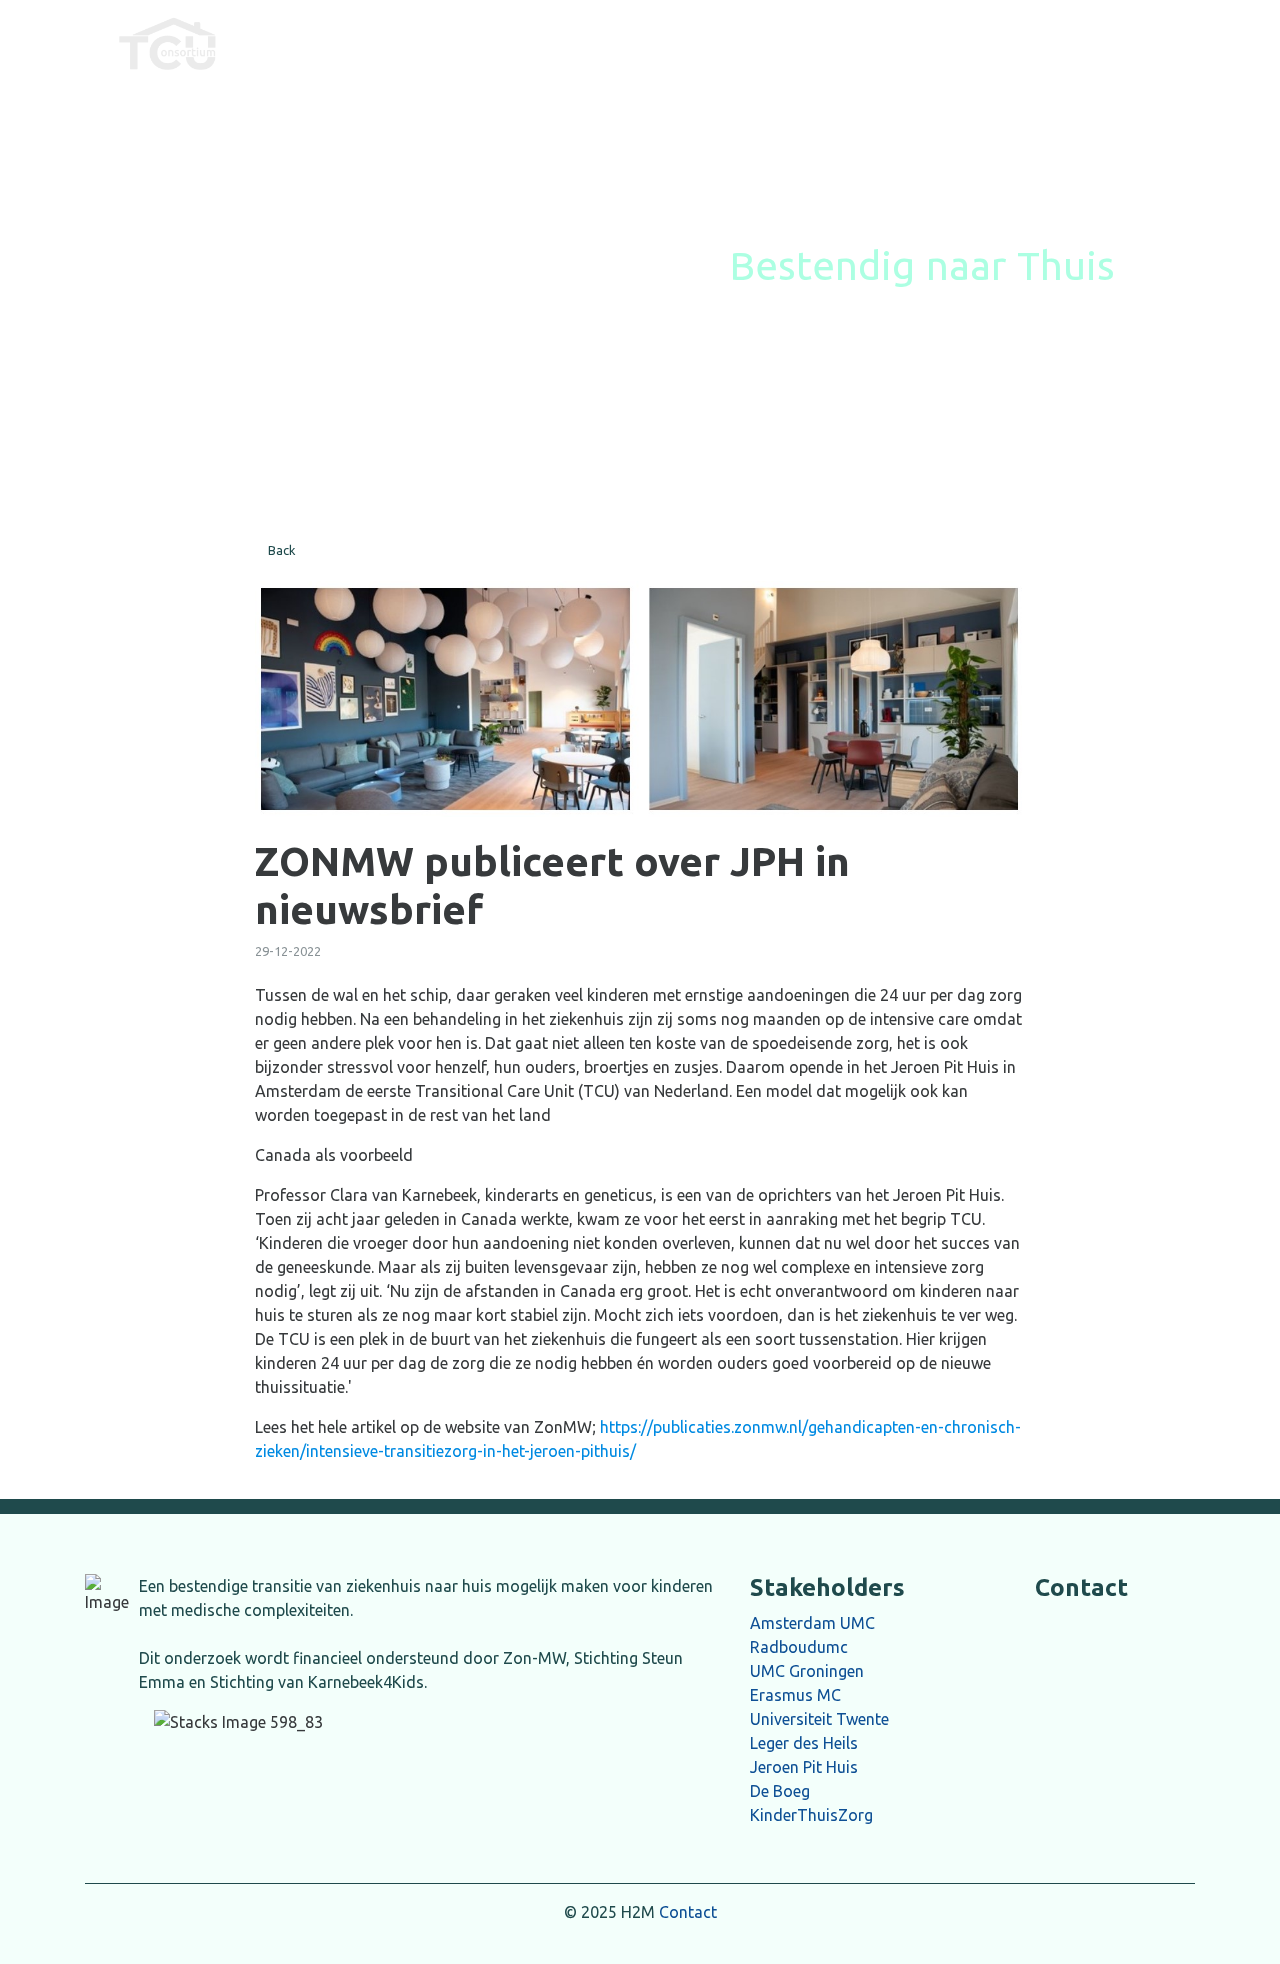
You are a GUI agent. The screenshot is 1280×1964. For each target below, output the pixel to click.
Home (495, 43)
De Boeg (780, 1791)
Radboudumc (799, 1647)
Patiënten (808, 43)
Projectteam (929, 43)
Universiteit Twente (819, 1719)
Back (282, 550)
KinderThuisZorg (811, 1815)
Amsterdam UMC (812, 1623)
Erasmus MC (795, 1695)
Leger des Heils (804, 1743)
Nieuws (585, 43)
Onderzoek (692, 43)
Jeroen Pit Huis (804, 1767)
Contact (688, 1912)
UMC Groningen (807, 1671)
